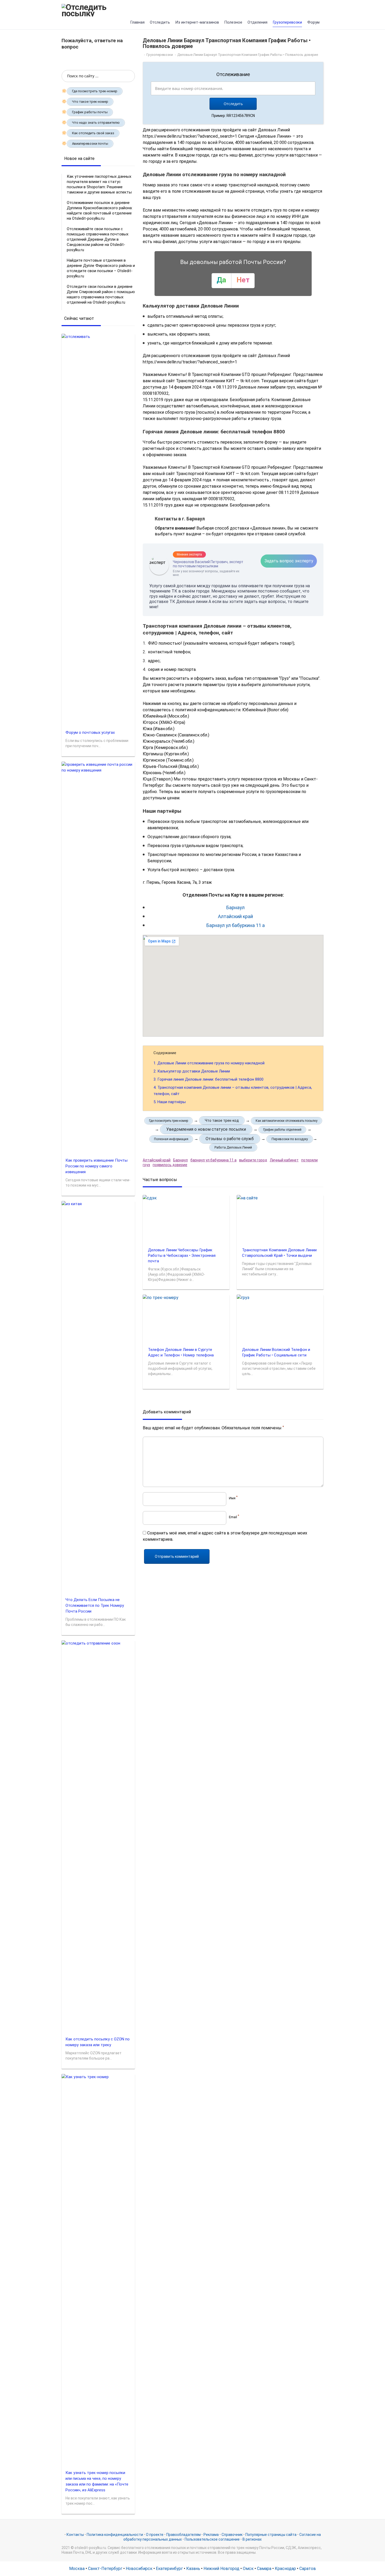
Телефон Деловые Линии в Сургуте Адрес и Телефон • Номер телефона (181, 1352)
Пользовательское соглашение (212, 2539)
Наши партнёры (170, 1102)
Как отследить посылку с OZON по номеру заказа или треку (98, 2042)
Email (234, 1517)
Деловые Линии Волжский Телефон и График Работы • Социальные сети (276, 1352)
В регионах (252, 2539)
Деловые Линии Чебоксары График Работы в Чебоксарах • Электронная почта (182, 1255)
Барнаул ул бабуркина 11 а (236, 925)
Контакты (75, 2535)
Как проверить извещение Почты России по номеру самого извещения (97, 1166)
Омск (248, 2569)
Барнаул (235, 907)
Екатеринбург (169, 2569)
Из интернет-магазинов (197, 22)
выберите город (253, 1160)
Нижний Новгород (221, 2569)
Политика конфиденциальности (115, 2535)
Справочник (232, 2535)
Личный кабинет (284, 1160)
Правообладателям (183, 2535)
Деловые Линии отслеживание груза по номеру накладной (209, 1063)
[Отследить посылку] (98, 10)
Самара (264, 2569)
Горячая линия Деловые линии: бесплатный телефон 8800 (208, 1079)
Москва (77, 2569)
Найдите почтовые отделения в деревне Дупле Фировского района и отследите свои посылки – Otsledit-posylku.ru (101, 268)
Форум (313, 22)
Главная (137, 22)
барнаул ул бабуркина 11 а (213, 1160)
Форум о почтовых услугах (90, 732)
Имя (233, 1498)
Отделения (257, 22)
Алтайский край (235, 916)
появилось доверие (170, 1165)
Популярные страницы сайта (271, 2535)
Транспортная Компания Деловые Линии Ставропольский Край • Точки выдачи (279, 1253)
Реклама (211, 2535)
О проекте (155, 2535)
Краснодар (285, 2569)
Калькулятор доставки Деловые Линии (192, 1071)
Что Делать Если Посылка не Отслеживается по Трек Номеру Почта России (95, 1605)
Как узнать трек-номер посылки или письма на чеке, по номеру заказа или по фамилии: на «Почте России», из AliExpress (97, 2481)
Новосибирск (139, 2569)
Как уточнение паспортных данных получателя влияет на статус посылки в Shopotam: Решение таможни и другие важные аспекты (99, 184)
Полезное (233, 22)
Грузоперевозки (287, 22)
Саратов (308, 2569)
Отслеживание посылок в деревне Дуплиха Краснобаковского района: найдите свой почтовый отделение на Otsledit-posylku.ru (100, 211)
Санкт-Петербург (105, 2569)
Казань (193, 2569)
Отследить (160, 22)
